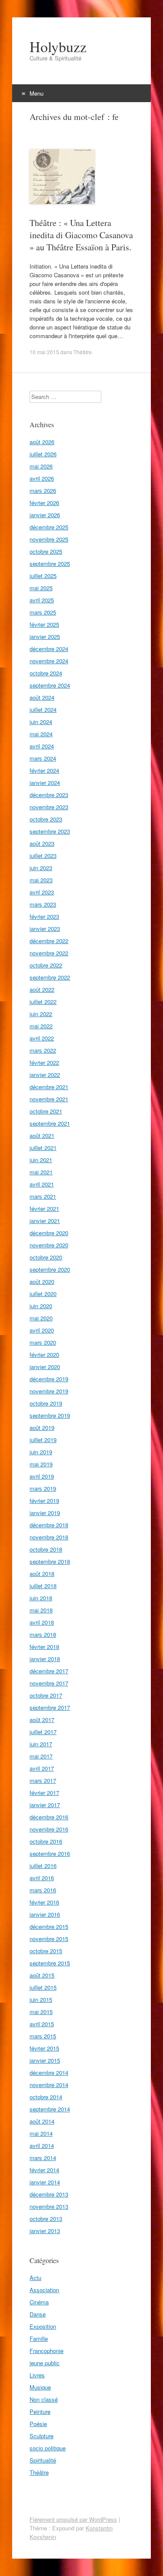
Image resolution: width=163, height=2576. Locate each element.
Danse (38, 2314)
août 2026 (42, 442)
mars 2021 (43, 1196)
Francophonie (47, 2351)
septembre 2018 (50, 1561)
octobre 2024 (46, 673)
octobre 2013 (46, 2219)
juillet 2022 (43, 1002)
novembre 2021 (49, 1099)
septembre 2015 (50, 1963)
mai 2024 (41, 734)
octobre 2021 (46, 1111)
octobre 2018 (46, 1549)
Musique (40, 2387)
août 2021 (42, 1135)
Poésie (38, 2424)
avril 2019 (42, 1476)
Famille (39, 2338)
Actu (35, 2278)
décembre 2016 (49, 1817)
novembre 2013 (49, 2206)
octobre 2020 (46, 1257)
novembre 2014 (49, 2085)
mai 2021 (41, 1172)
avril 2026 (42, 478)
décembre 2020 (49, 1233)
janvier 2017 (45, 1805)
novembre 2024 (49, 661)
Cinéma (39, 2302)
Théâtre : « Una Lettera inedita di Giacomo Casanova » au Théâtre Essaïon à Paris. (81, 235)
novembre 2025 (49, 539)
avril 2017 (42, 1768)
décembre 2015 (49, 1926)
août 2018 (42, 1574)
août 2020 (42, 1281)
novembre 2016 (49, 1829)
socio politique (48, 2448)
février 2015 (44, 2048)
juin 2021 (41, 1160)
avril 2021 (42, 1184)
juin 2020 (41, 1306)
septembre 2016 (50, 1853)
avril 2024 (42, 746)
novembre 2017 (49, 1683)
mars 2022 (43, 1050)
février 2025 (44, 624)
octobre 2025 (46, 551)
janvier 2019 (45, 1513)
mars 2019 (43, 1488)
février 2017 (44, 1793)
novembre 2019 (49, 1391)
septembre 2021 (50, 1123)
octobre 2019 (46, 1403)
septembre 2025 (50, 563)
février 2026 (44, 503)
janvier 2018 (45, 1659)
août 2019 (42, 1428)
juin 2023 (41, 868)
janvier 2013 (45, 2231)
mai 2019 (41, 1464)
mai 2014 (41, 2133)
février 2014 (44, 2170)
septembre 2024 (50, 685)
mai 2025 (41, 588)
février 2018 (44, 1647)
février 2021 (44, 1208)
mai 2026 (41, 466)
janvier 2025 (45, 637)
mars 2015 (43, 2036)
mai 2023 (41, 880)
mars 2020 (43, 1342)
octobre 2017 (46, 1695)
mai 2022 (41, 1026)
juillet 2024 (43, 710)
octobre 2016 (46, 1841)
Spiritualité (43, 2460)
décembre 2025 (49, 527)
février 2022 (44, 1062)
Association (44, 2290)
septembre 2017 (50, 1707)
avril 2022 (42, 1038)
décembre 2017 (49, 1671)
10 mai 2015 (44, 352)
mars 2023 (43, 904)
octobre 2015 (46, 1951)
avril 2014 (42, 2146)
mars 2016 (43, 1890)
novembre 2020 (49, 1245)
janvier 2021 (45, 1221)
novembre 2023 (49, 807)
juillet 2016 (43, 1866)
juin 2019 (41, 1452)
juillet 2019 (43, 1440)
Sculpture (42, 2436)
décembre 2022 (49, 941)
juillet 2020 (43, 1294)
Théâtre (83, 352)
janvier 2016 (45, 1914)
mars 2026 (43, 490)
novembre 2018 (49, 1537)
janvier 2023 (45, 929)
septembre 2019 (50, 1415)
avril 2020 (42, 1330)
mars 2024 (43, 758)
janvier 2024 (45, 783)
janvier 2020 (45, 1367)
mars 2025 (43, 612)
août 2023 (42, 843)
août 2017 (42, 1720)
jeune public (45, 2363)
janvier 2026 (45, 515)
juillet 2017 (43, 1732)
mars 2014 (43, 2158)
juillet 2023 (43, 856)
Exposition (43, 2326)
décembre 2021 (49, 1087)
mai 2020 (41, 1318)
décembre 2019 (49, 1379)
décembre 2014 (49, 2072)
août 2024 (42, 697)
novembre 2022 (49, 953)
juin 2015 (41, 1999)
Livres (37, 2375)
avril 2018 (42, 1622)
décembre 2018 (49, 1525)
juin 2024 (41, 722)
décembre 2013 (49, 2194)
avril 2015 (42, 2024)
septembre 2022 (50, 977)
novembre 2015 (49, 1939)
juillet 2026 (43, 454)
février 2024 (44, 770)
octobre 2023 (46, 819)
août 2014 (42, 2121)
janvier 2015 (45, 2060)
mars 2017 (43, 1780)
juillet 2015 (43, 1987)
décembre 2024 (49, 649)
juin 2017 (41, 1744)
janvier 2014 (45, 2182)
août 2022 (42, 989)
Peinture (40, 2411)
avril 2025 (42, 600)
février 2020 (44, 1354)
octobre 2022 (46, 965)
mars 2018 (43, 1634)
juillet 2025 (43, 576)
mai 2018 (41, 1610)
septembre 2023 (50, 831)
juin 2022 (41, 1014)
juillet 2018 (43, 1586)
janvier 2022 (45, 1075)
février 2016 (44, 1902)
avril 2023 (42, 892)
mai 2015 (41, 2012)
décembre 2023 (49, 795)
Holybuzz (58, 47)
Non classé (44, 2399)
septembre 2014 (50, 2109)
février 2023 (44, 916)
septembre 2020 (50, 1269)
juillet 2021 (43, 1148)
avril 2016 (42, 1878)
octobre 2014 (46, 2097)
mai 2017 (41, 1756)
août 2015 (42, 1975)
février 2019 (44, 1501)
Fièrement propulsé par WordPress (73, 2519)
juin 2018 (41, 1598)
